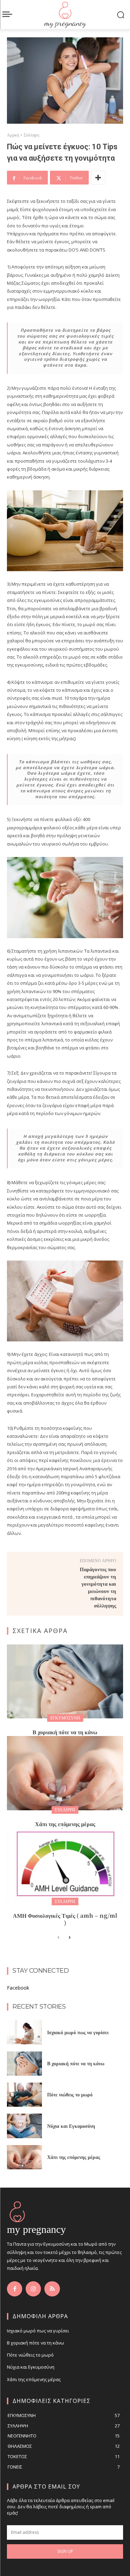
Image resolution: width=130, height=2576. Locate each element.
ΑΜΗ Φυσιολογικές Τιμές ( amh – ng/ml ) (65, 1919)
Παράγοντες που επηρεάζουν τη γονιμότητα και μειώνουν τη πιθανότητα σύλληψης (98, 1587)
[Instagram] (33, 2289)
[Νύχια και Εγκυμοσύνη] (24, 2126)
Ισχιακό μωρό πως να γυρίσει (78, 2032)
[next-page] (70, 1938)
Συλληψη (65, 1810)
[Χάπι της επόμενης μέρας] (65, 1773)
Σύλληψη (31, 135)
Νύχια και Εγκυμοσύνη (71, 2126)
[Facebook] (15, 2289)
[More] (98, 178)
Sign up (65, 2551)
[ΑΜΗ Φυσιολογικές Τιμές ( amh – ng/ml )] (65, 1865)
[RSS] (52, 2289)
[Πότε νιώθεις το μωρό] (24, 2095)
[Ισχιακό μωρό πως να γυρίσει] (24, 2032)
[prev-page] (58, 1938)
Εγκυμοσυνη (65, 1718)
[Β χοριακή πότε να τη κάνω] (65, 1681)
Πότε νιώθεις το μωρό (70, 2094)
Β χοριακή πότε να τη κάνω (65, 1732)
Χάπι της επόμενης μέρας (65, 1824)
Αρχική (13, 135)
